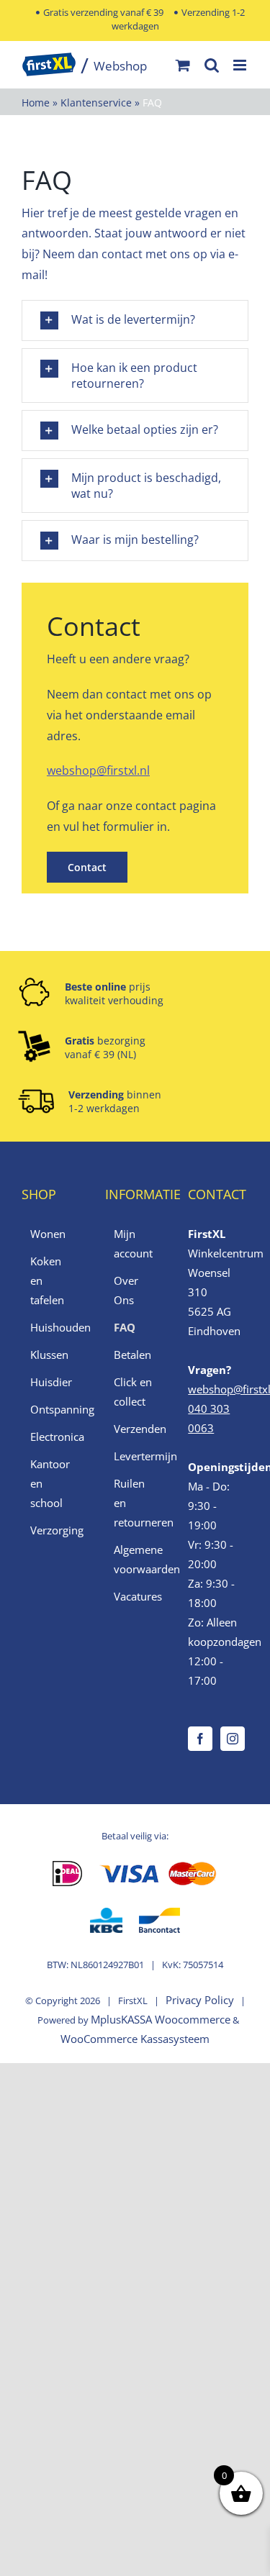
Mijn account (133, 1243)
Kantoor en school (50, 1483)
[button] (135, 320)
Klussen (49, 1355)
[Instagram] (233, 1739)
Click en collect (133, 1392)
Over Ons (126, 1290)
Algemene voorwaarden (136, 1559)
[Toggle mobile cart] (183, 65)
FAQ (125, 1327)
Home (36, 103)
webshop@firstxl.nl (98, 770)
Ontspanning (53, 1409)
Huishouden (53, 1327)
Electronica (53, 1437)
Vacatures (136, 1596)
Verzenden (136, 1429)
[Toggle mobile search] (212, 65)
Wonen (48, 1234)
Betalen (132, 1355)
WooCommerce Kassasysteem (135, 2039)
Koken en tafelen (47, 1280)
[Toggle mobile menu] (241, 65)
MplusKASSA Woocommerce (161, 2019)
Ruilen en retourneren (136, 1503)
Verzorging (53, 1530)
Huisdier (51, 1382)
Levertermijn (136, 1456)
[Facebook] (200, 1739)
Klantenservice (96, 103)
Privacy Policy (200, 2000)
